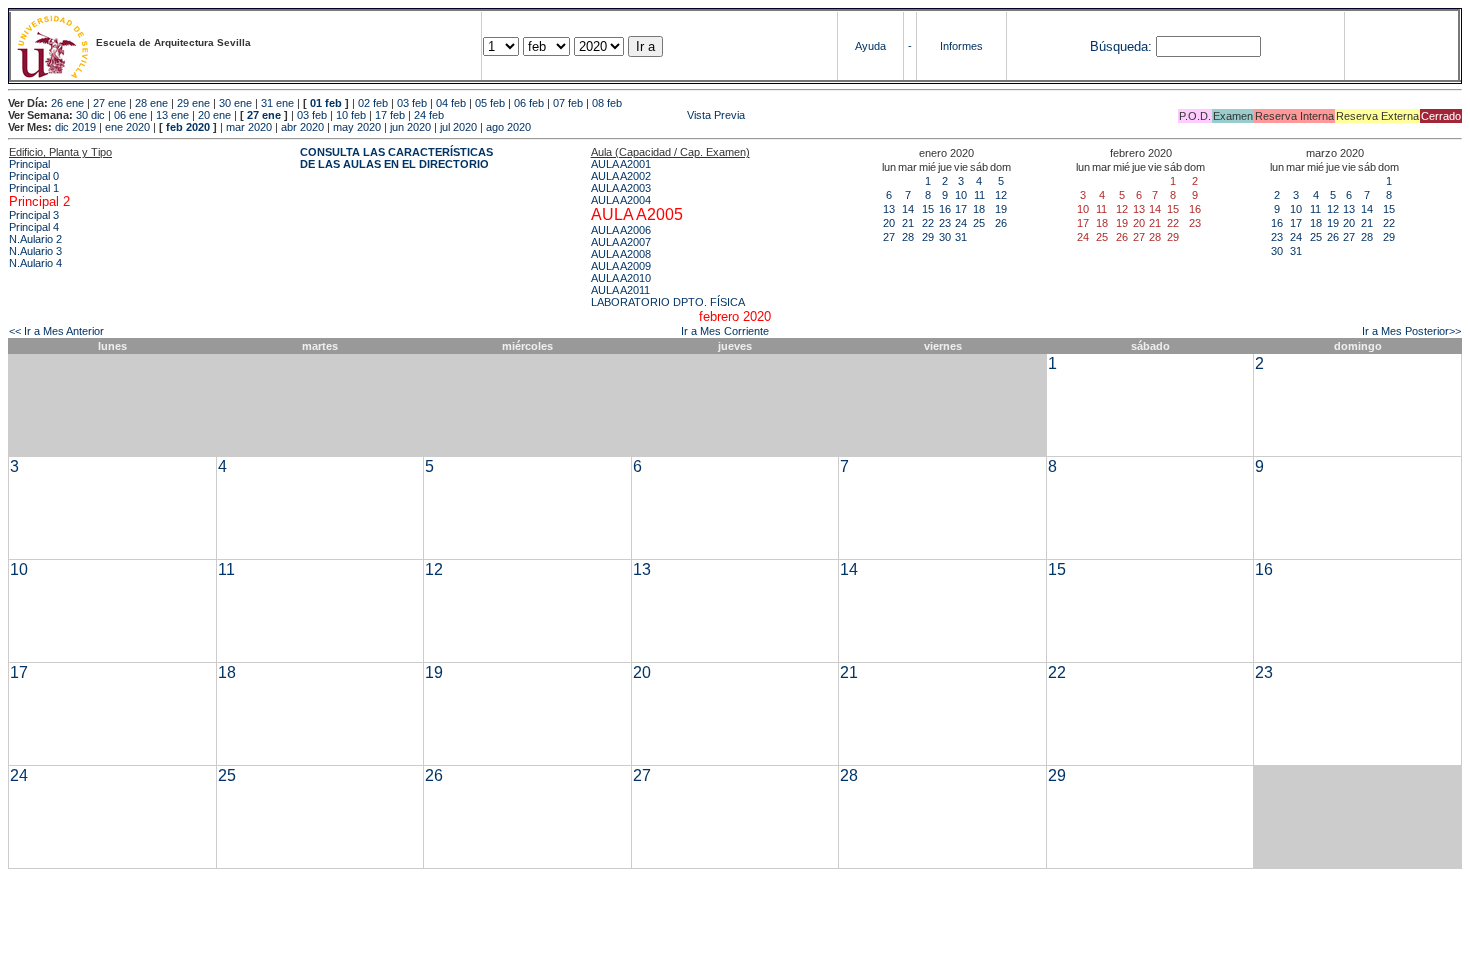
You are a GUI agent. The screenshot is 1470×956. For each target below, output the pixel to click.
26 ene (67, 103)
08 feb (607, 103)
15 (928, 209)
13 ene (172, 115)
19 (1001, 209)
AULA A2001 (621, 164)
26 (1001, 223)
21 (908, 223)
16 (945, 209)
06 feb (529, 103)
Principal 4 (34, 227)
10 (961, 195)
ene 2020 (127, 127)
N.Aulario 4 (35, 263)
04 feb (451, 103)
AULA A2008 (621, 254)
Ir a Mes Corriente (725, 331)
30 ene (235, 103)
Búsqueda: (1121, 46)
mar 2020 (249, 127)
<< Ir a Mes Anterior (56, 331)
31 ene (277, 103)
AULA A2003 (621, 188)
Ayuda (870, 46)
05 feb (490, 103)
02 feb (373, 103)
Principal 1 (34, 188)
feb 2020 (188, 127)
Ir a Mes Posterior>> (1411, 331)
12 (1001, 195)
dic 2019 (75, 127)
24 (961, 223)
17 (961, 209)
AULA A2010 (621, 278)
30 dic (90, 115)
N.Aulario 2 (35, 239)
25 (979, 223)
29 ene (193, 103)
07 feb (568, 103)
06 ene (130, 115)
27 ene (109, 103)
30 (945, 237)
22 (928, 223)
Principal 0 (34, 176)
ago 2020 (508, 127)
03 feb (412, 103)
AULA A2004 (621, 200)
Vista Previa (596, 115)
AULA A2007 (621, 242)
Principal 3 (34, 215)
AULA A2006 (621, 230)
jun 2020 (410, 127)
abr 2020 (302, 127)
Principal (29, 164)
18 (979, 209)
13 (889, 209)
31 (961, 237)
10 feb (351, 115)
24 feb (429, 115)
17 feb (390, 115)
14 (908, 209)
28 (908, 237)
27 (889, 237)
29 (928, 237)
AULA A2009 (621, 266)
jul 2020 (458, 127)
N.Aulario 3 (35, 251)
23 (945, 223)
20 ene (214, 115)
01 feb (326, 103)
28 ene (151, 103)
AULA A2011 (620, 290)
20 (889, 223)
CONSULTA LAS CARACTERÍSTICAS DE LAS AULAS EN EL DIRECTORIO (396, 158)
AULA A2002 (621, 176)
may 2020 (357, 127)
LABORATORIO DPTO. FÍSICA (668, 302)
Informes (961, 46)
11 (979, 195)
